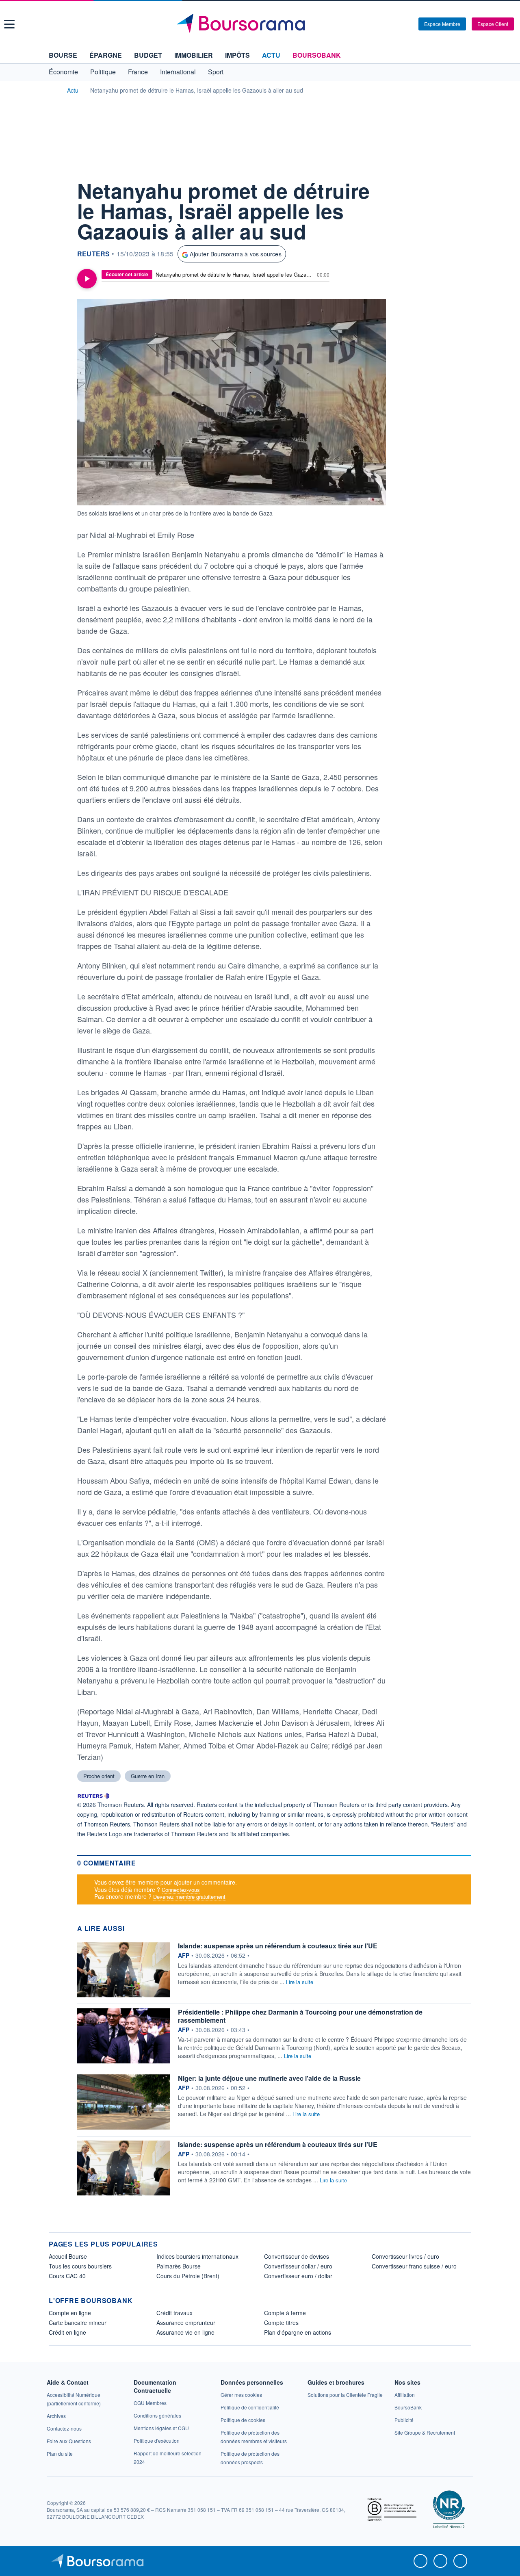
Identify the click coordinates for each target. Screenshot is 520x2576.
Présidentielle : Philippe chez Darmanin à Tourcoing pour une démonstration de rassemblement (300, 2016)
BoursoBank (317, 55)
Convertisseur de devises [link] (297, 2256)
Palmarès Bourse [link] (179, 2266)
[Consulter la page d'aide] (409, 24)
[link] (56, 2416)
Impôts (237, 55)
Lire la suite (300, 1982)
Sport (216, 72)
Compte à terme (285, 2313)
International (178, 72)
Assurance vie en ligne (185, 2332)
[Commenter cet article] (57, 187)
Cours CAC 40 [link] (67, 2276)
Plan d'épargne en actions (298, 2332)
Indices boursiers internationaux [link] (197, 2256)
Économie (63, 72)
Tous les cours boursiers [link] (80, 2266)
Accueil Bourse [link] (68, 2256)
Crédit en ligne (67, 2332)
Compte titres (281, 2323)
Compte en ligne (70, 2313)
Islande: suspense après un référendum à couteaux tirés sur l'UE (278, 1946)
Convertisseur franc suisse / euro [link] (414, 2266)
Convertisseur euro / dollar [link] (298, 2276)
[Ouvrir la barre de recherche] (399, 24)
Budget (148, 55)
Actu (271, 55)
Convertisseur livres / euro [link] (405, 2256)
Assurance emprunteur (186, 2323)
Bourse (63, 55)
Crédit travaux (174, 2313)
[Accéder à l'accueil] (52, 90)
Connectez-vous (181, 1890)
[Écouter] (87, 279)
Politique (103, 72)
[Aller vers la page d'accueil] (261, 24)
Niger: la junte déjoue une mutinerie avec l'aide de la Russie (269, 2078)
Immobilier (194, 55)
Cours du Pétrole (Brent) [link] (188, 2276)
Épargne (106, 55)
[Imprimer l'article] (57, 261)
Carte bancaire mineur (78, 2323)
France (138, 72)
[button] (9, 24)
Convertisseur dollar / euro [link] (298, 2266)
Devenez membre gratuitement (189, 1897)
